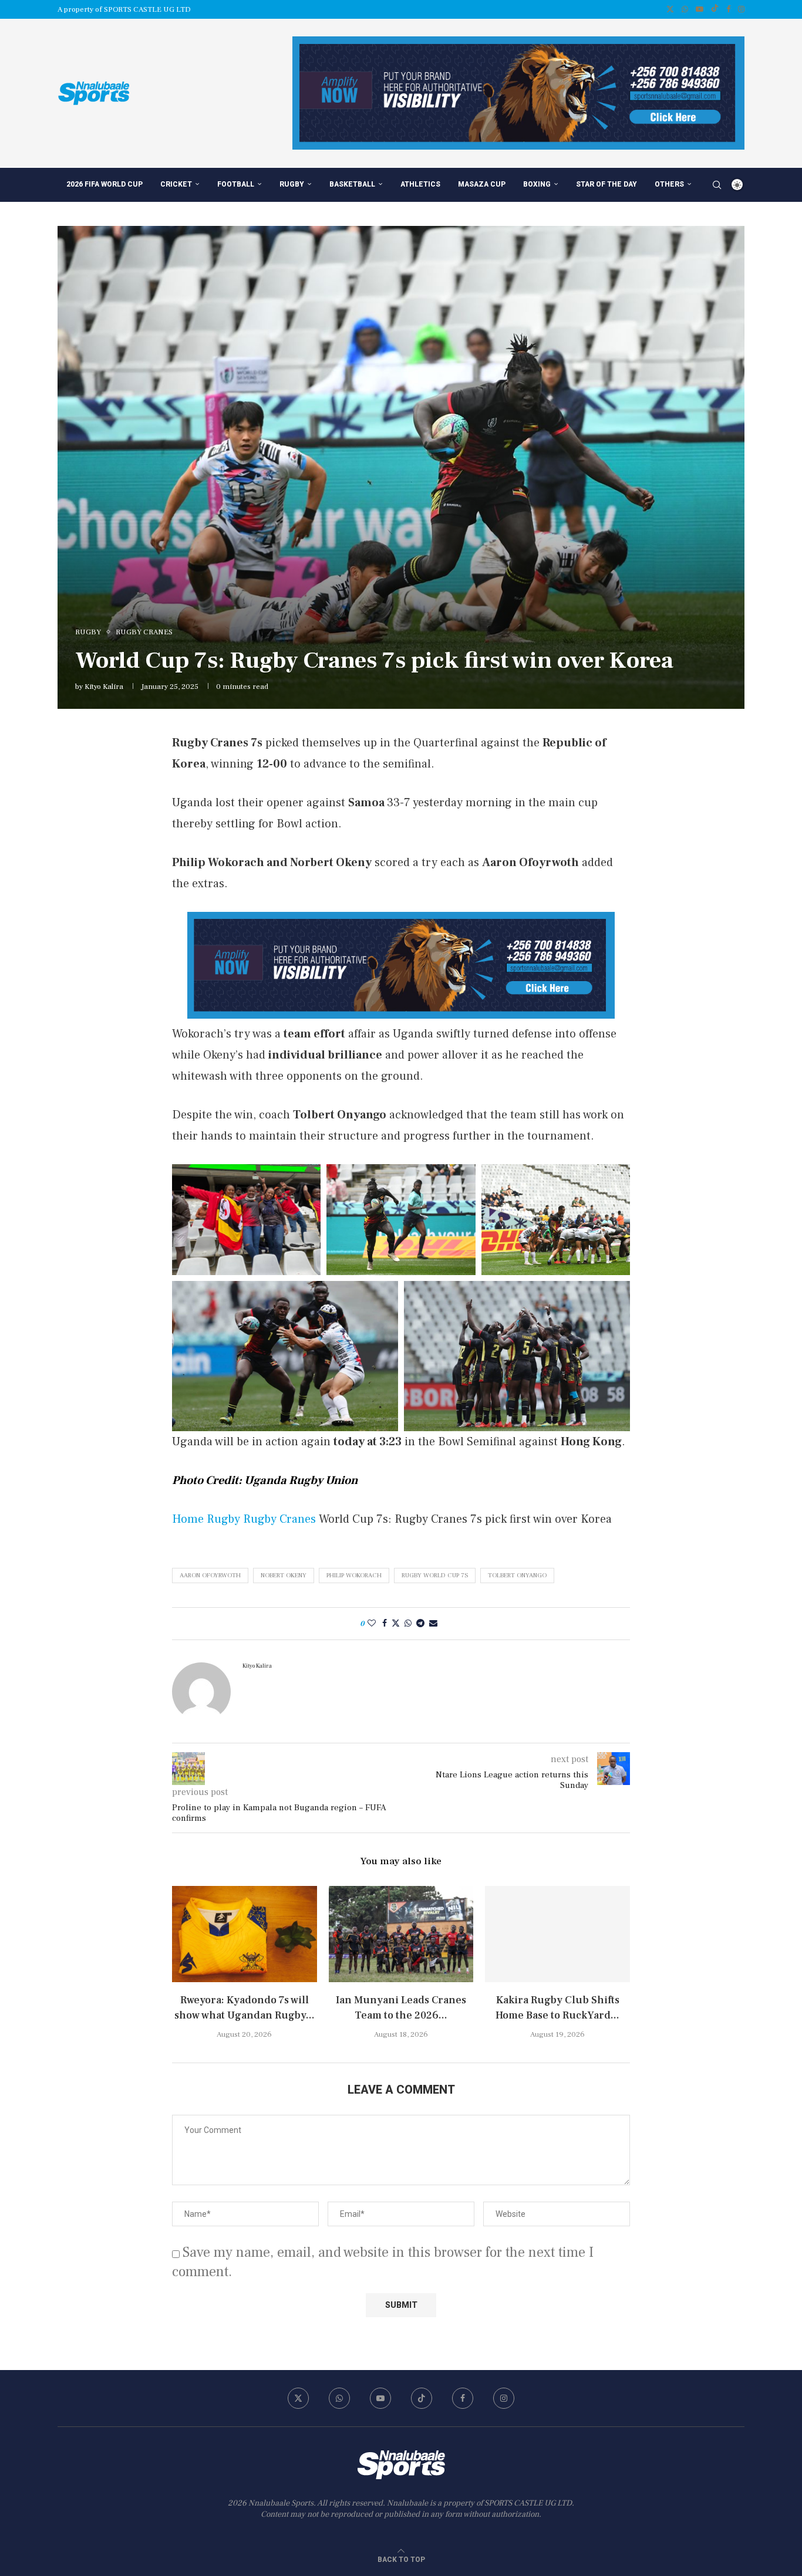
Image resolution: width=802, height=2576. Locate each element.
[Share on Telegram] (420, 1624)
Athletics (420, 184)
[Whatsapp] (685, 9)
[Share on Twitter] (396, 1624)
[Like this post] (372, 1624)
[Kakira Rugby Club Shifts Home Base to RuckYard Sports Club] (557, 1934)
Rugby (292, 184)
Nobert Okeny (284, 1575)
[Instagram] (741, 9)
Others (669, 184)
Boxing (537, 184)
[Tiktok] (715, 9)
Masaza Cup (482, 184)
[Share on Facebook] (385, 1624)
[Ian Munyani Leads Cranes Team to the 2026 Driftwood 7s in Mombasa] (401, 1934)
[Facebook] (728, 9)
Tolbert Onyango (517, 1575)
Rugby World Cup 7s (435, 1575)
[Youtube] (700, 9)
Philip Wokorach (354, 1575)
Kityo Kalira (104, 687)
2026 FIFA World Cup (105, 184)
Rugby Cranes (279, 1519)
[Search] (717, 185)
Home (188, 1519)
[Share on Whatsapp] (408, 1624)
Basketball (352, 184)
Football (236, 184)
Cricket (176, 184)
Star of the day (606, 184)
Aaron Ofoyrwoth (210, 1575)
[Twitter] (670, 9)
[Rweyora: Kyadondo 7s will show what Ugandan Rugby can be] (245, 1934)
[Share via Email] (433, 1624)
